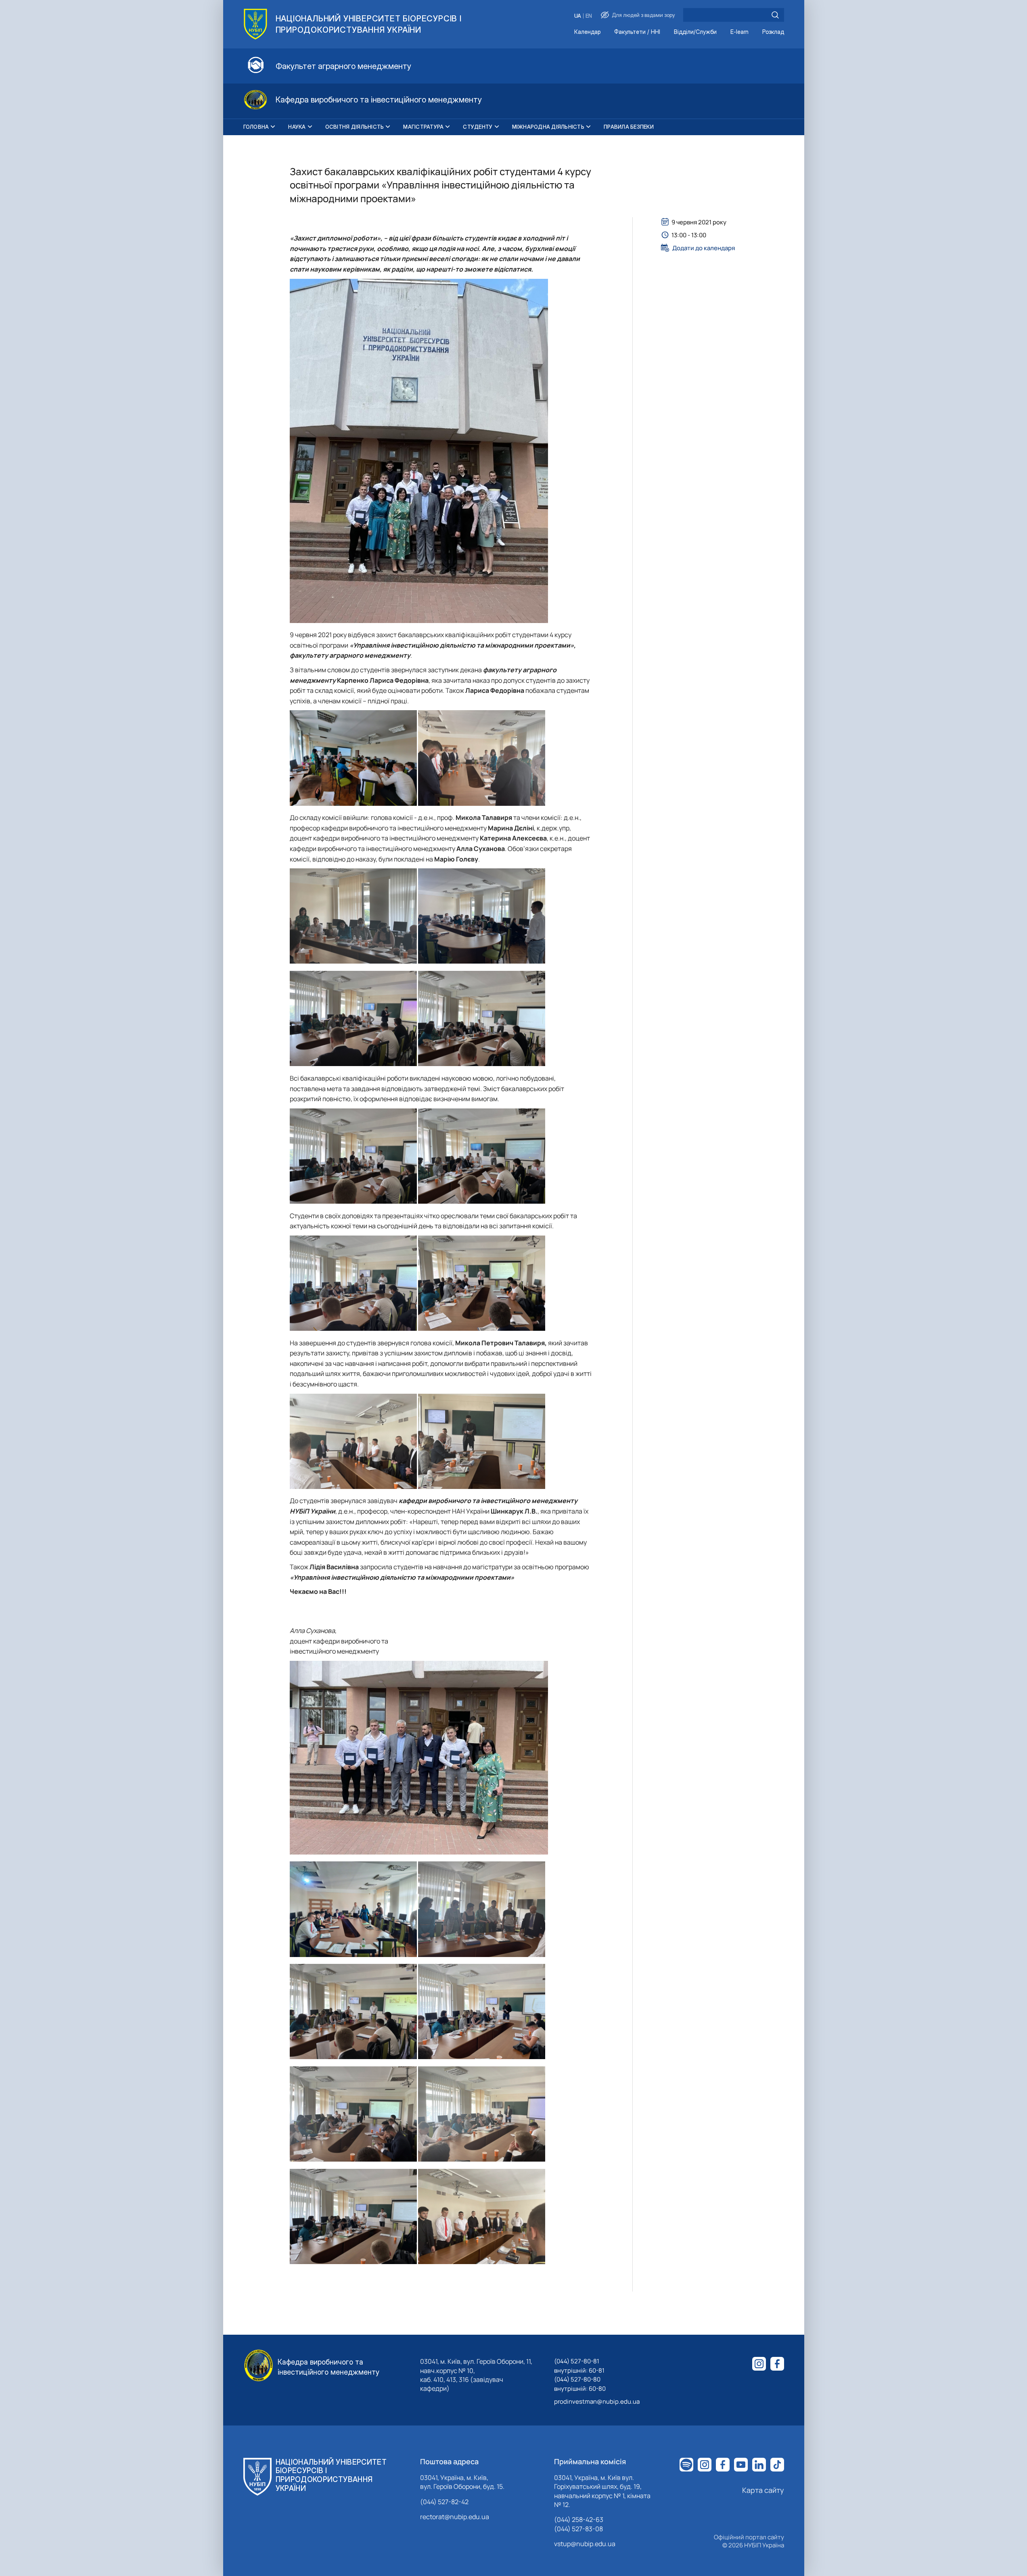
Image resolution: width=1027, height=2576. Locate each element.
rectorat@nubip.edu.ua (455, 2517)
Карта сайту (763, 2490)
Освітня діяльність (355, 127)
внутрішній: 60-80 (580, 2389)
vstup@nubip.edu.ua (585, 2544)
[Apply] (775, 15)
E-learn (739, 32)
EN (589, 16)
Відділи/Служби (695, 32)
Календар (587, 32)
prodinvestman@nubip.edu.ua (597, 2401)
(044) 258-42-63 (579, 2520)
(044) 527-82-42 (444, 2502)
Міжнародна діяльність (548, 127)
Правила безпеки (629, 127)
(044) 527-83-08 (578, 2529)
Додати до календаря (704, 248)
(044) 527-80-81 (577, 2361)
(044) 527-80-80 (577, 2379)
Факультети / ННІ (637, 32)
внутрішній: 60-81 (579, 2370)
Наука (297, 127)
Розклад (773, 32)
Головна (256, 127)
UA (578, 16)
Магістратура (423, 127)
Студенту (478, 127)
